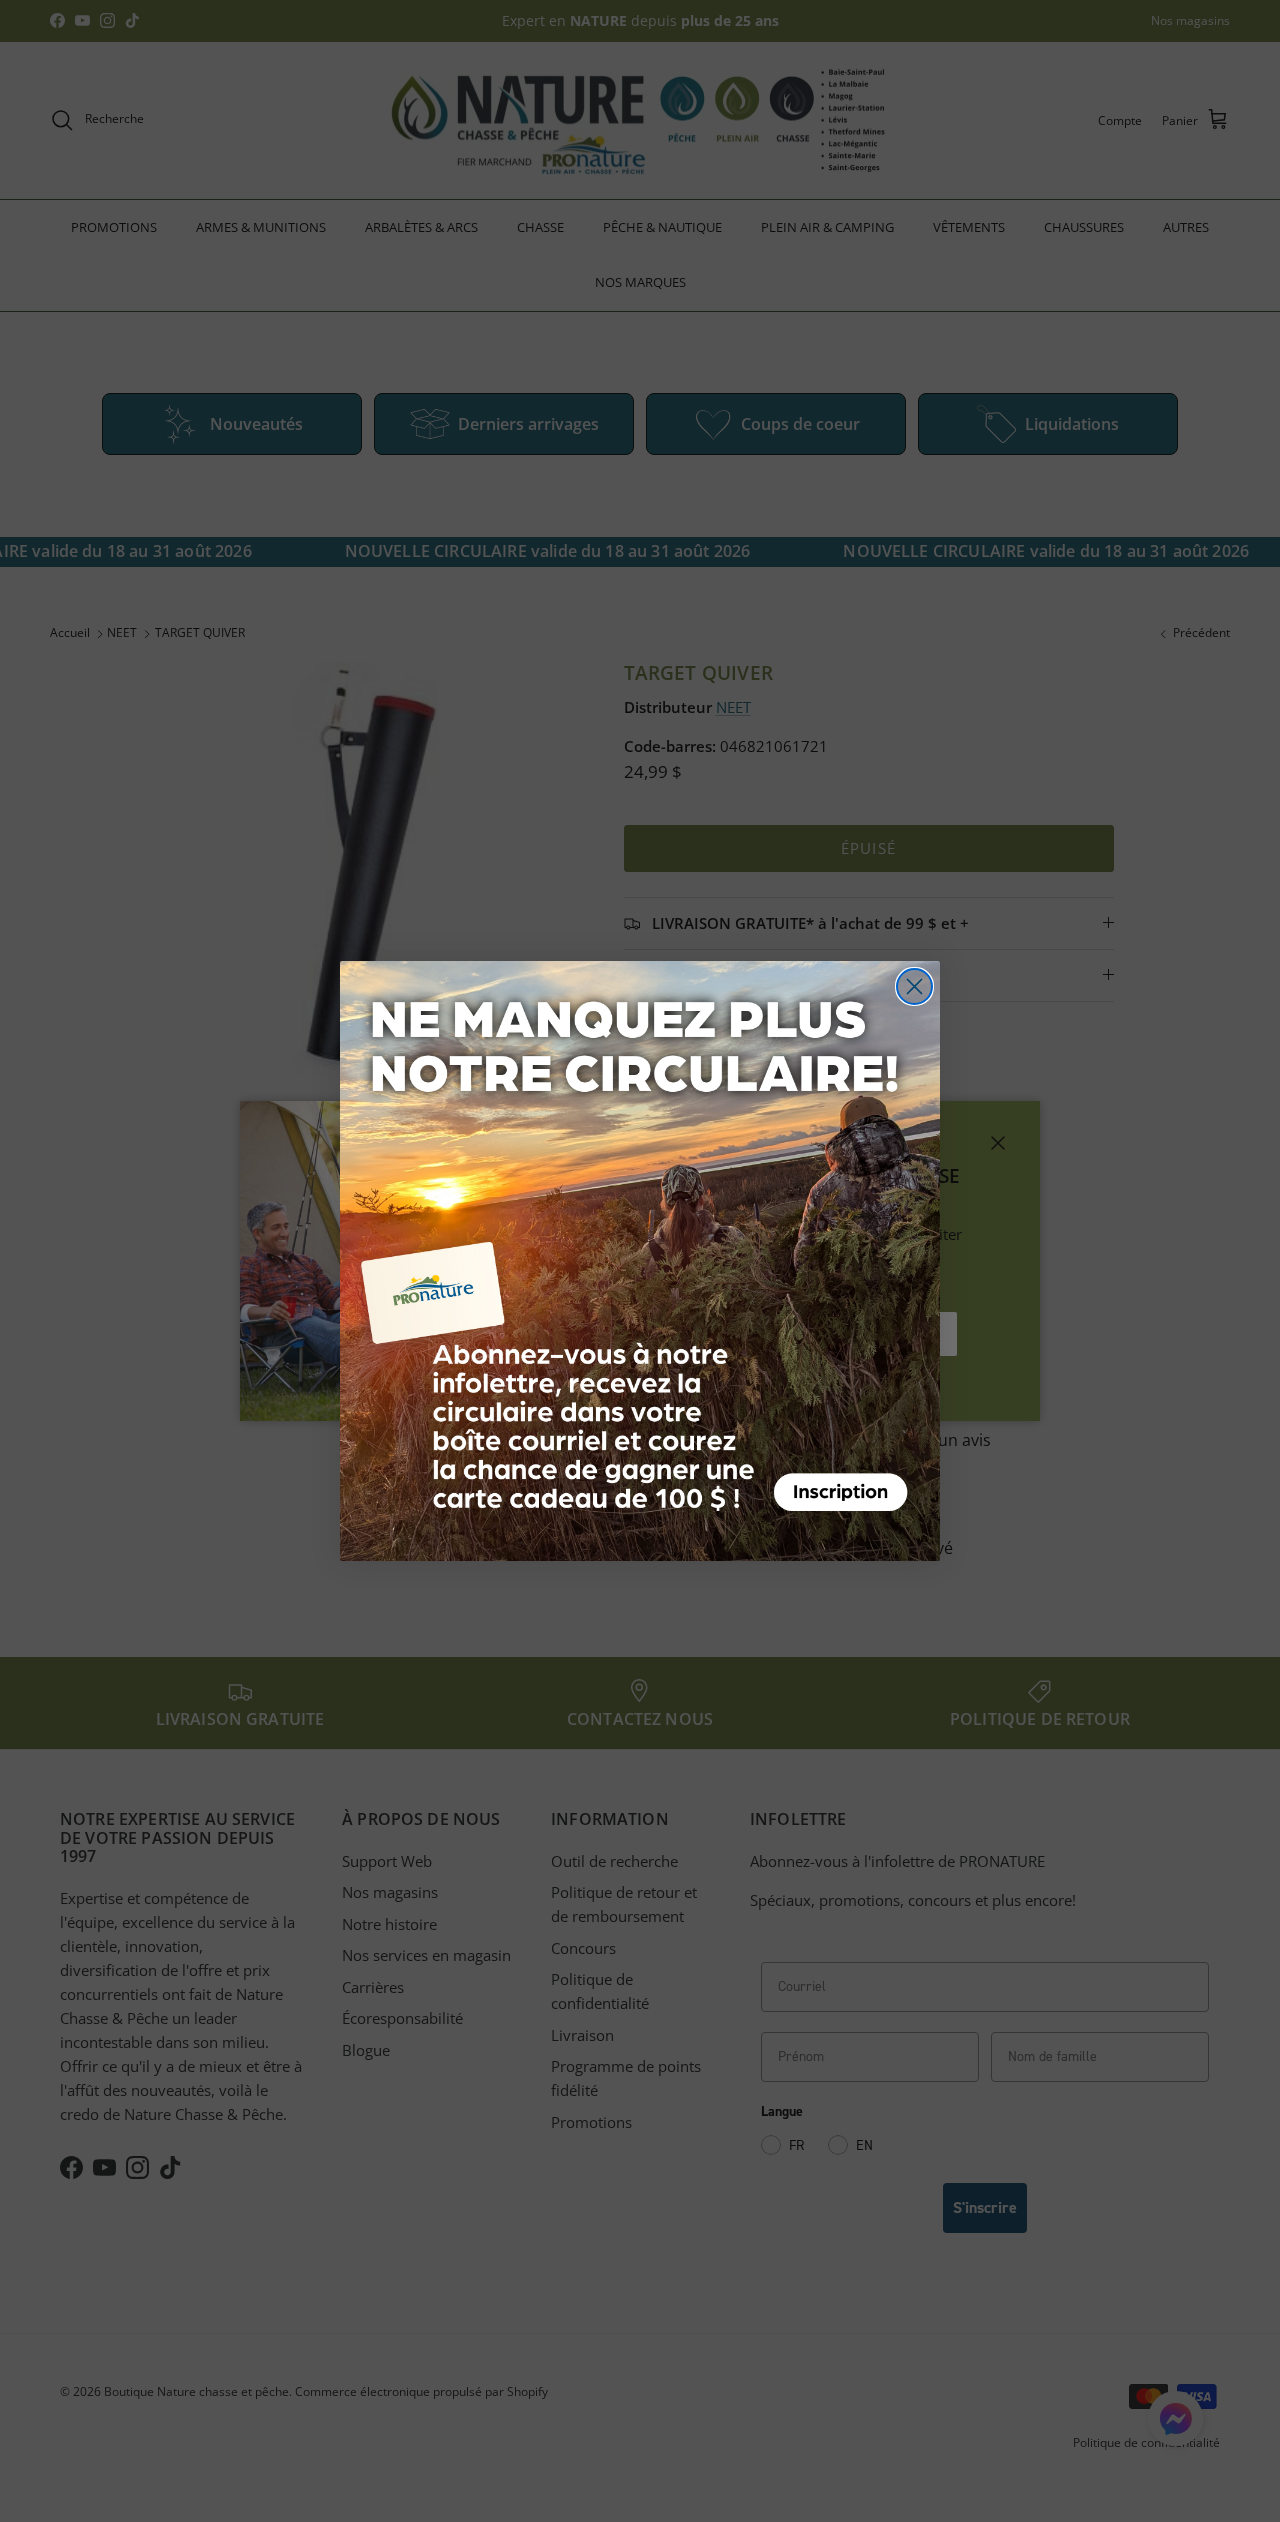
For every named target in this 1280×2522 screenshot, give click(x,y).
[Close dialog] (914, 986)
